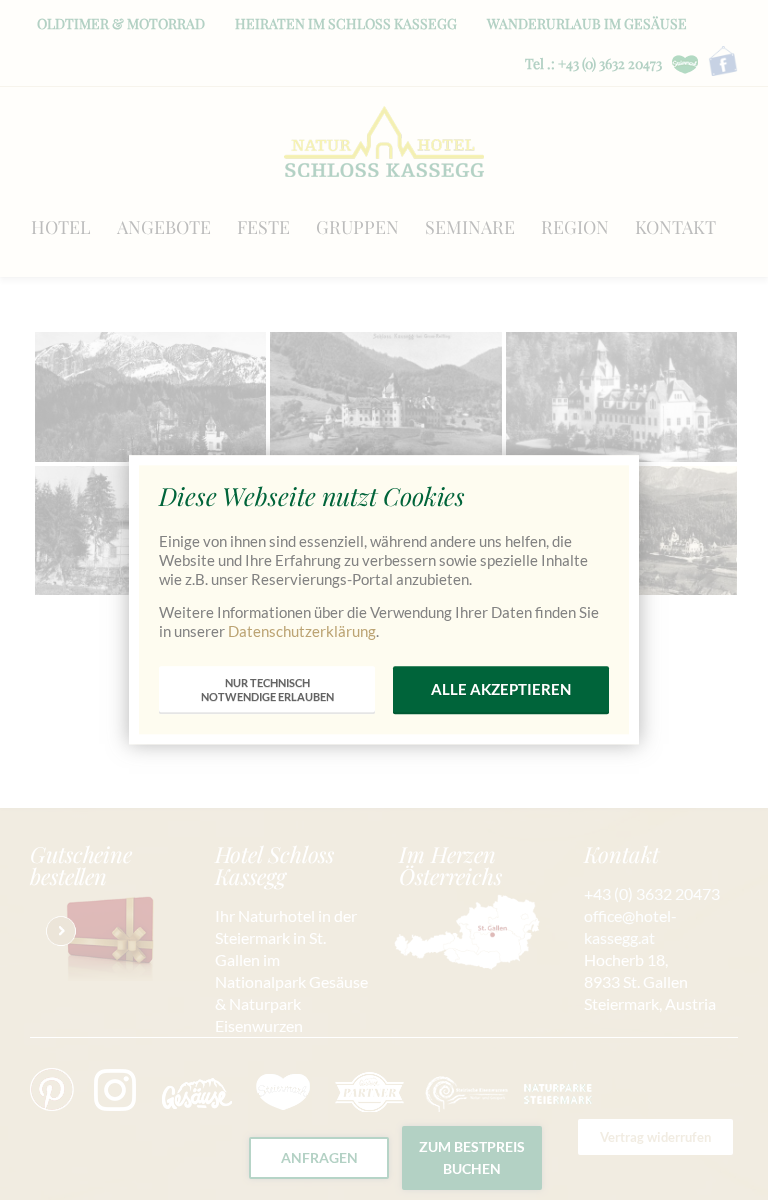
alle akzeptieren (501, 690)
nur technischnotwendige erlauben (267, 689)
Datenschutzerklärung (302, 631)
